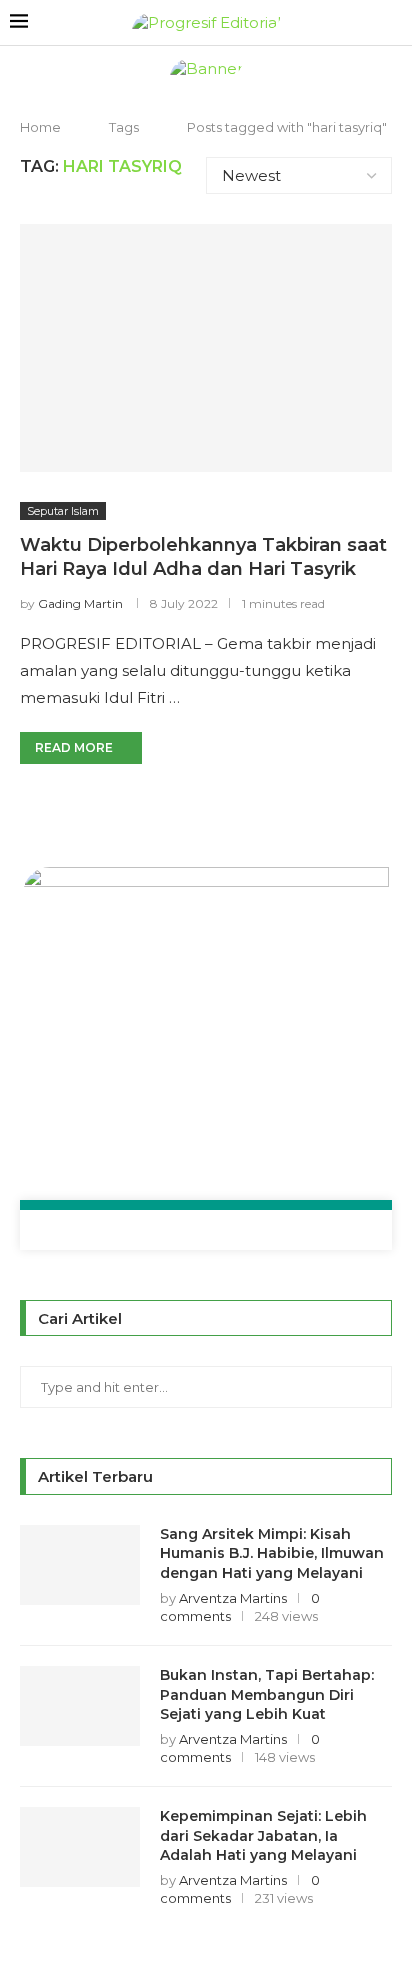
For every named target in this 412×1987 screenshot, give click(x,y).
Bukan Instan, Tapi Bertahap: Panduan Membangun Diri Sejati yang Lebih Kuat (267, 1694)
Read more (74, 747)
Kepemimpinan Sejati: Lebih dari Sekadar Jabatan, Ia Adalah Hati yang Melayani (263, 1835)
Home (40, 127)
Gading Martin (80, 603)
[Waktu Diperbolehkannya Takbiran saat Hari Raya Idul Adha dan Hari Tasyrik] (206, 348)
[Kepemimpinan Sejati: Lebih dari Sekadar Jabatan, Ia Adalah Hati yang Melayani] (80, 1847)
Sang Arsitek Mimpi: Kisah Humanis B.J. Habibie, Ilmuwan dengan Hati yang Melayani (272, 1553)
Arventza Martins (233, 1598)
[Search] (392, 23)
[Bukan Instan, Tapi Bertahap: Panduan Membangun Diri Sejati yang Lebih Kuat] (80, 1706)
